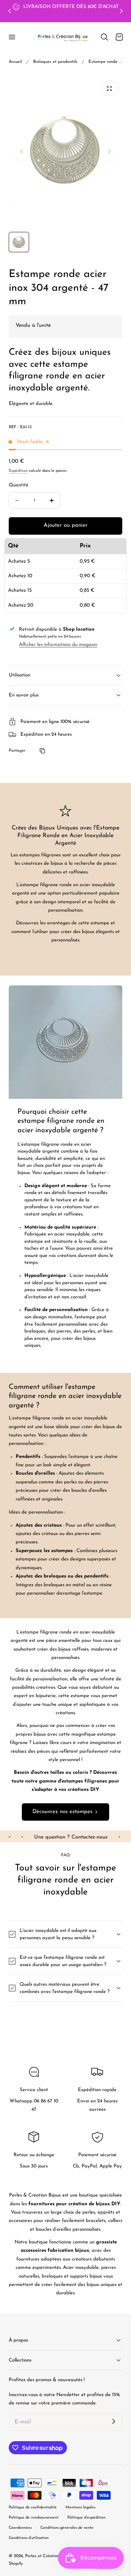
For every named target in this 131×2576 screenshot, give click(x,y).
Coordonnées (20, 2528)
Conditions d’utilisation (29, 2538)
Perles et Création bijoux (48, 2556)
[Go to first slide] (121, 11)
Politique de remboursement (34, 2518)
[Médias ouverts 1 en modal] (109, 89)
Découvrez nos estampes (62, 1812)
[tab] (19, 242)
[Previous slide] (10, 11)
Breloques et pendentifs (55, 62)
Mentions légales (80, 2507)
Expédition (18, 471)
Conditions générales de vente (67, 2528)
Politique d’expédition (86, 2518)
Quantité (19, 485)
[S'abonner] (114, 2421)
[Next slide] (109, 151)
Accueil (15, 62)
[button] (12, 37)
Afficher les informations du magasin (58, 645)
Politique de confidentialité (33, 2507)
